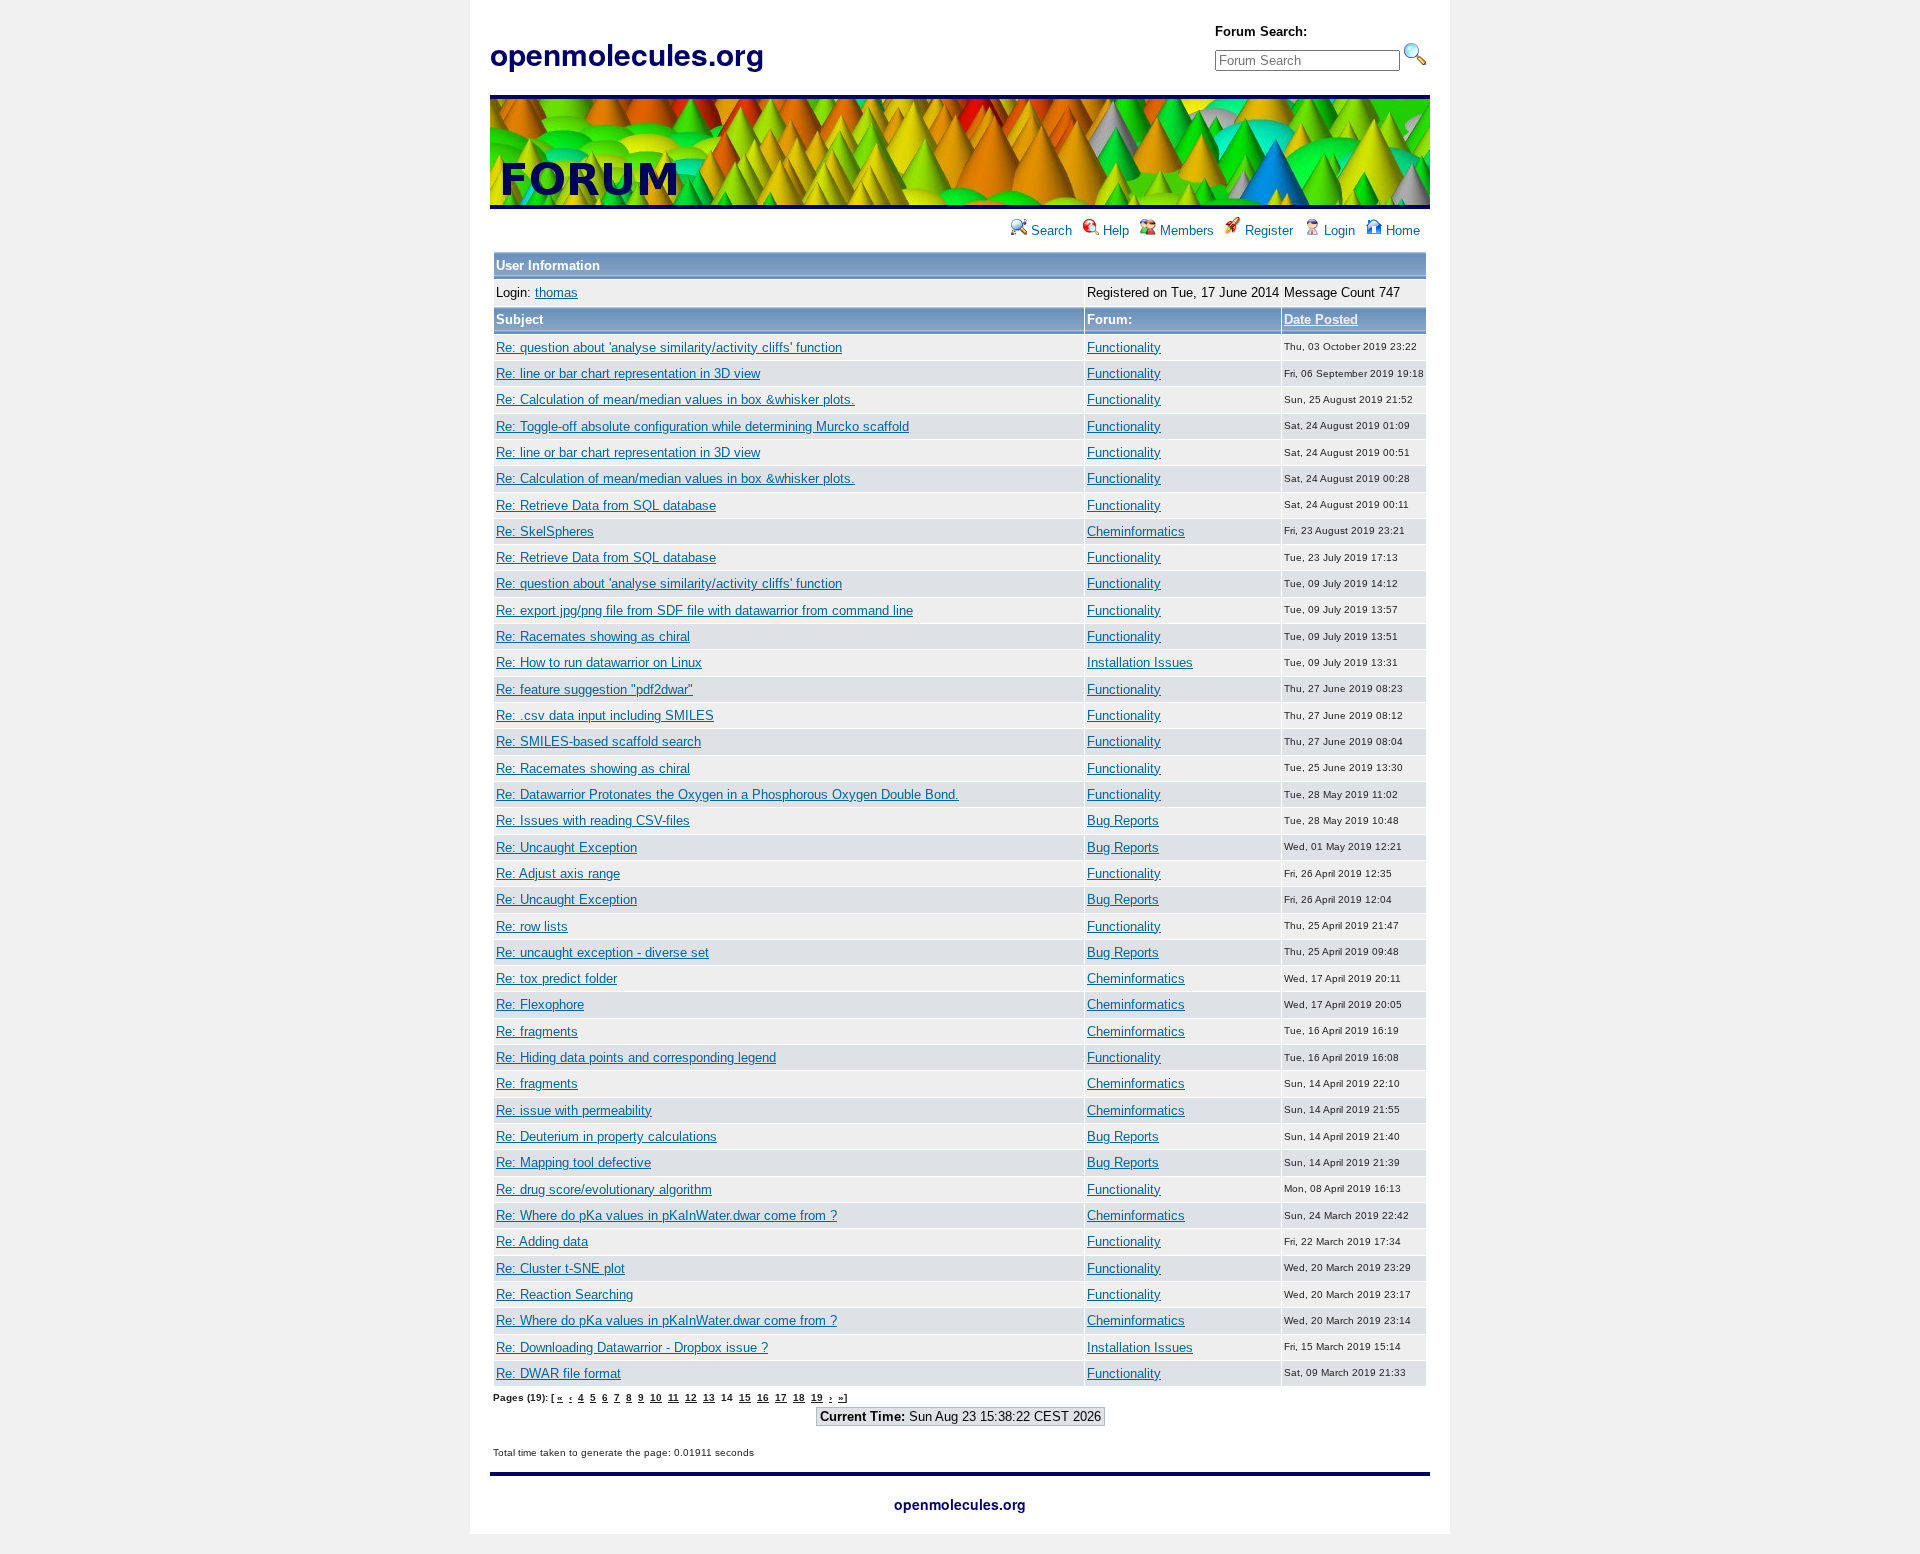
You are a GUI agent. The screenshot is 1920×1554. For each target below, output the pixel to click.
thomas (556, 292)
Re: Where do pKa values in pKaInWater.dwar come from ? (666, 1215)
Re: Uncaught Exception (566, 847)
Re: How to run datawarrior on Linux (599, 662)
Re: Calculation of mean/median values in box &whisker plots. (675, 399)
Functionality (1124, 347)
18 (799, 1397)
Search (1049, 230)
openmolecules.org (627, 53)
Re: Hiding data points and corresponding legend (636, 1057)
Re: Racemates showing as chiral (593, 636)
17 (781, 1397)
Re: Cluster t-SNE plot (560, 1268)
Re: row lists (532, 926)
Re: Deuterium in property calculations (606, 1136)
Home (1401, 230)
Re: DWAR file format (558, 1373)
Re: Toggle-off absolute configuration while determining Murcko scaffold (702, 426)
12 (691, 1397)
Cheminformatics (1136, 531)
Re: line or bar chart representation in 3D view (628, 373)
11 (673, 1397)
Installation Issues (1140, 662)
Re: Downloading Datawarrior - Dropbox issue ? (632, 1347)
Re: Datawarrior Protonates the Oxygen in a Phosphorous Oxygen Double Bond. (727, 794)
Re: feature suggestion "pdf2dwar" (594, 689)
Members (1185, 230)
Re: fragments (537, 1031)
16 (763, 1397)
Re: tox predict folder (556, 978)
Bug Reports (1123, 820)
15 (745, 1397)
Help (1114, 230)
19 (817, 1397)
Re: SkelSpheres (545, 531)
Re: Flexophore (540, 1004)
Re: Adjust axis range (558, 873)
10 (656, 1397)
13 (709, 1397)
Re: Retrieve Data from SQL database (606, 505)
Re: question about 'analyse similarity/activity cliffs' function (669, 347)
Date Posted (1321, 319)
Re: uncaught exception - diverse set (602, 952)
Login (1337, 230)
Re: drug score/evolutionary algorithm (604, 1189)
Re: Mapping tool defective (573, 1162)
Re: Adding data (542, 1241)
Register (1267, 230)
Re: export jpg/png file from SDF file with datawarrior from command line (704, 610)
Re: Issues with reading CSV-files (593, 820)
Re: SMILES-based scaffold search (598, 741)
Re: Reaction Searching (564, 1294)
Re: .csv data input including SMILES (605, 715)
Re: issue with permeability (574, 1110)
